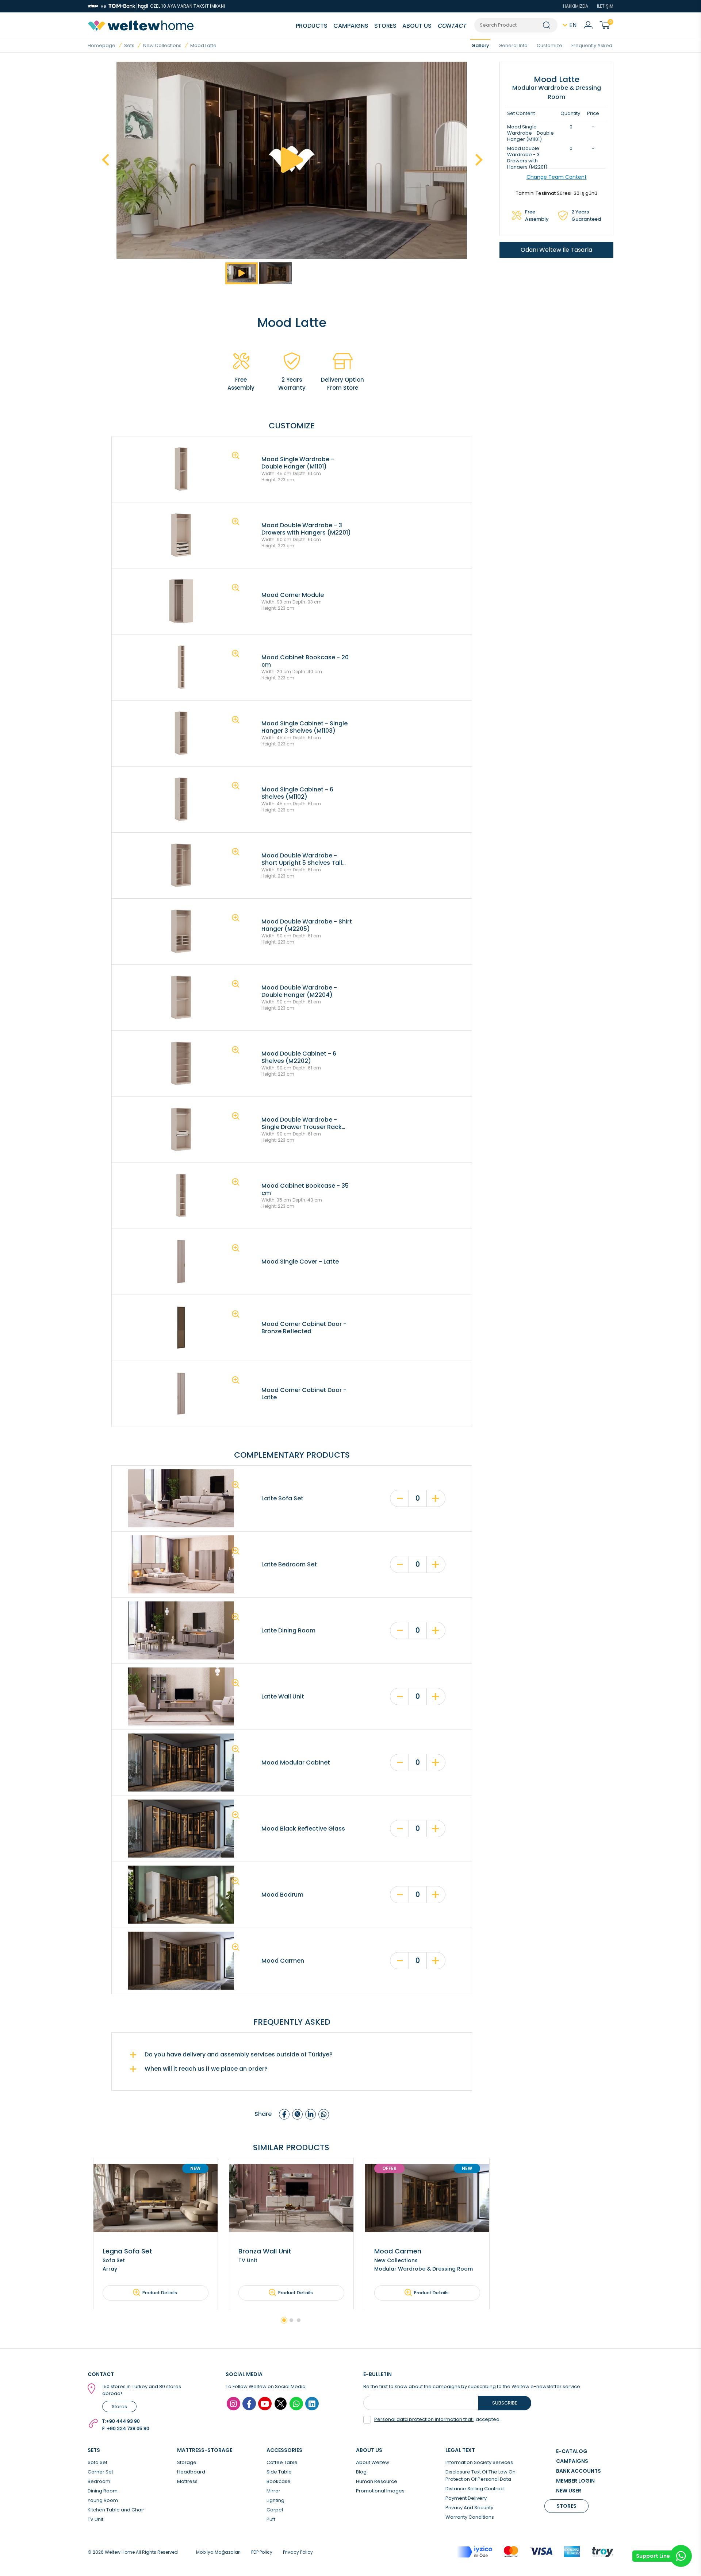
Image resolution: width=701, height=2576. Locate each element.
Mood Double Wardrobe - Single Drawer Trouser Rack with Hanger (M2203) (302, 1123)
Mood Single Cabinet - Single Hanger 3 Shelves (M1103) (304, 727)
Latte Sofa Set (282, 1499)
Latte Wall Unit (283, 1697)
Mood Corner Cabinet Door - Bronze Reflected (304, 1328)
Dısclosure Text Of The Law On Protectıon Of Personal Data (480, 2475)
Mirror (273, 2491)
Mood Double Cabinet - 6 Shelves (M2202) (299, 1057)
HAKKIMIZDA (576, 6)
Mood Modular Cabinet (296, 1763)
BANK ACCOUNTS (579, 2471)
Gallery (480, 45)
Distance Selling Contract (475, 2489)
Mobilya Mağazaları (218, 2552)
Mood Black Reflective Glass (303, 1829)
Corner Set (100, 2472)
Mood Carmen (283, 1961)
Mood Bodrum (282, 1895)
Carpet (275, 2510)
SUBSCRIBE (505, 2403)
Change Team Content (557, 177)
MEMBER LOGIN (575, 2481)
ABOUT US (417, 26)
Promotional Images (380, 2491)
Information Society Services (479, 2462)
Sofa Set (97, 2462)
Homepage (101, 45)
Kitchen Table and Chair (116, 2510)
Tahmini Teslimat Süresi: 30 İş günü (557, 193)
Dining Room (103, 2491)
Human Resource (377, 2481)
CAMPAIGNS (351, 26)
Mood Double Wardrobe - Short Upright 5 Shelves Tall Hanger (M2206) (302, 859)
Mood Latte (203, 45)
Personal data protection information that (424, 2419)
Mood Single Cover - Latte (300, 1262)
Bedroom (99, 2481)
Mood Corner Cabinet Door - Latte (304, 1394)
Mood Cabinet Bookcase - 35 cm (305, 1189)
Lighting (275, 2500)
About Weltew (373, 2462)
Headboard (191, 2472)
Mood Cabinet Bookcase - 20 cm (305, 661)
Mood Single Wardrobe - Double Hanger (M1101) (298, 463)
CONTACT (452, 26)
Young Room (103, 2500)
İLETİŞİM (605, 6)
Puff (271, 2519)
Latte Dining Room (288, 1631)
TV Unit (95, 2519)
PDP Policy (262, 2552)
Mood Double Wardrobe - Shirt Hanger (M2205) (307, 925)
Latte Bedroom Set (289, 1565)
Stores (119, 2407)
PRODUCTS (312, 26)
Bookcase (279, 2481)
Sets (129, 45)
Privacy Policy (298, 2552)
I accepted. (437, 2419)
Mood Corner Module (293, 595)
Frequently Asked (592, 45)
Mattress (187, 2481)
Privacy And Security (469, 2508)
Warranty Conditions (470, 2517)
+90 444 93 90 (123, 2421)
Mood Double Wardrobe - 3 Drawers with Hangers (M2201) (306, 529)
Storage (187, 2462)
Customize (549, 45)
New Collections (162, 45)
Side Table (279, 2472)
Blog (361, 2472)
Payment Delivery (466, 2498)
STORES (385, 26)
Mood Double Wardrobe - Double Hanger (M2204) (299, 991)
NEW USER (569, 2491)
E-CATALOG (572, 2451)
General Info (513, 45)
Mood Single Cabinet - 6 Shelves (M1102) (297, 793)
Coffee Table (282, 2462)
